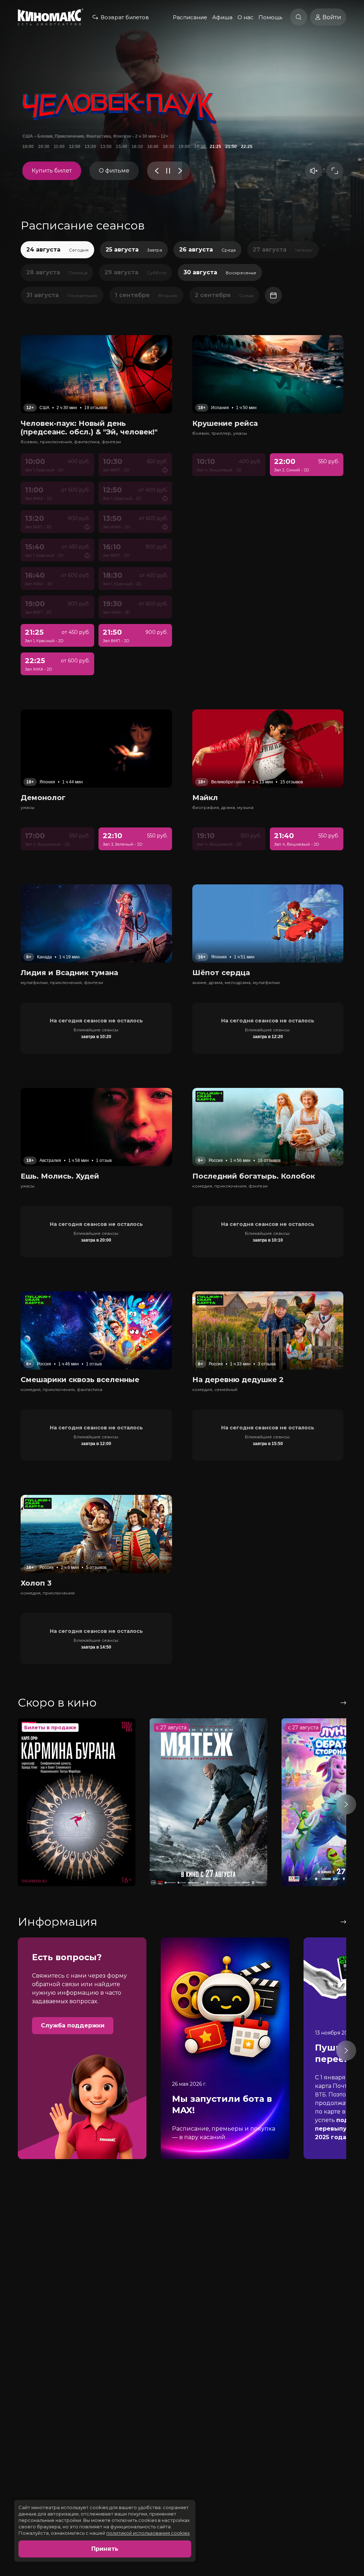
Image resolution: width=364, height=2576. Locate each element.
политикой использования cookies (148, 2533)
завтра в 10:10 (268, 1240)
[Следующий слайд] (180, 171)
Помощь (270, 17)
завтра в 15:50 (268, 1444)
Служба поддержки (73, 2025)
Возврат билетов (125, 17)
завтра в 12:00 (96, 1444)
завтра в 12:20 (268, 1037)
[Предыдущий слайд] (157, 171)
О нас (245, 17)
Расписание (190, 17)
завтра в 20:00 (96, 1240)
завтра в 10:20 (96, 1037)
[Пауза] (168, 171)
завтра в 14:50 (96, 1647)
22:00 (44, 147)
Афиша (222, 17)
